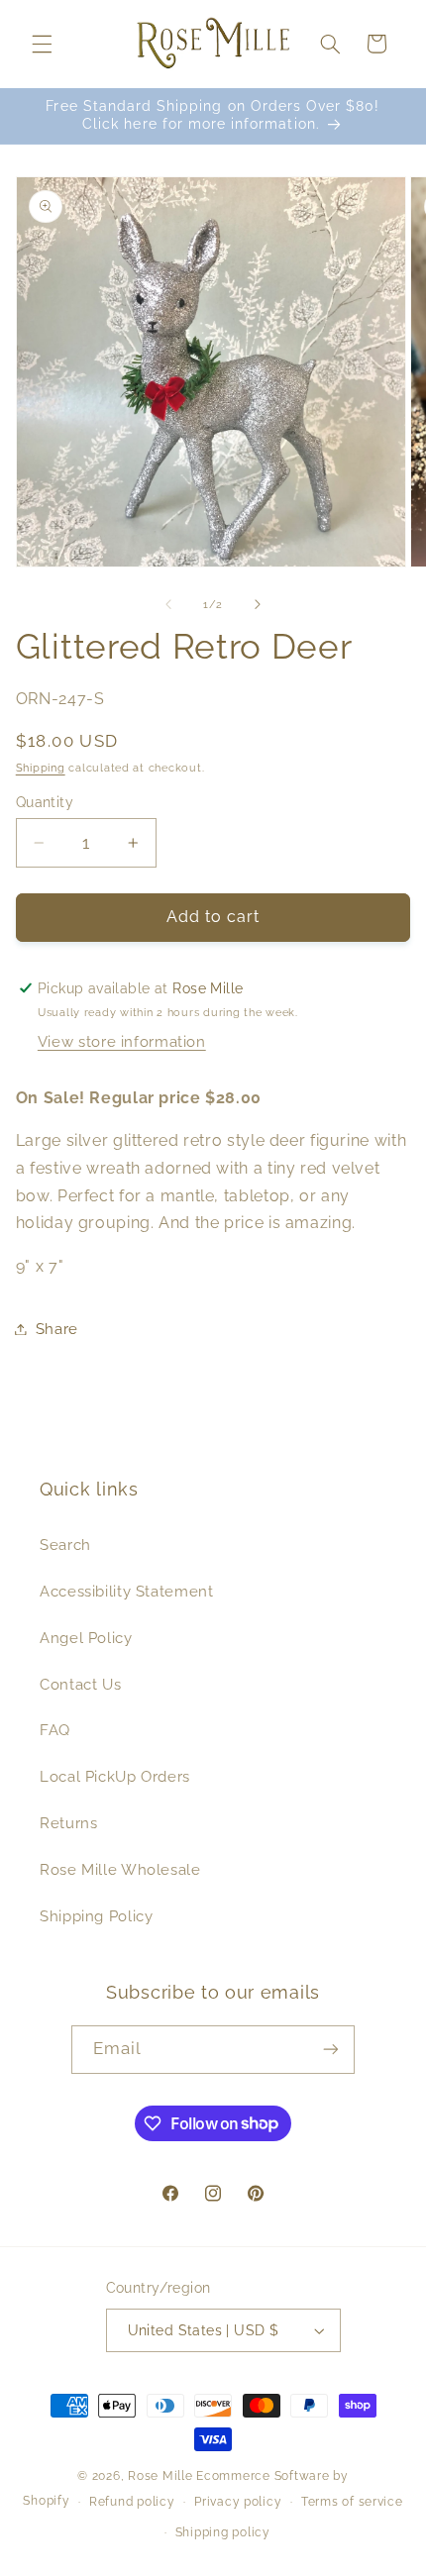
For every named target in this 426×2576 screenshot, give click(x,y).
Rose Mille (160, 2476)
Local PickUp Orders (115, 1776)
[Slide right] (258, 604)
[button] (42, 44)
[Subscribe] (331, 2050)
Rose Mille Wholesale (120, 1869)
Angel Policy (86, 1638)
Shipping (41, 768)
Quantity (45, 802)
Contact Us (80, 1684)
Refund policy (132, 2502)
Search (65, 1545)
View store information (122, 1041)
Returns (68, 1823)
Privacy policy (238, 2502)
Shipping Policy (96, 1916)
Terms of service (352, 2502)
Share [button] (57, 1329)
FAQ (55, 1730)
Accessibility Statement (127, 1591)
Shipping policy (223, 2532)
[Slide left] (168, 604)
